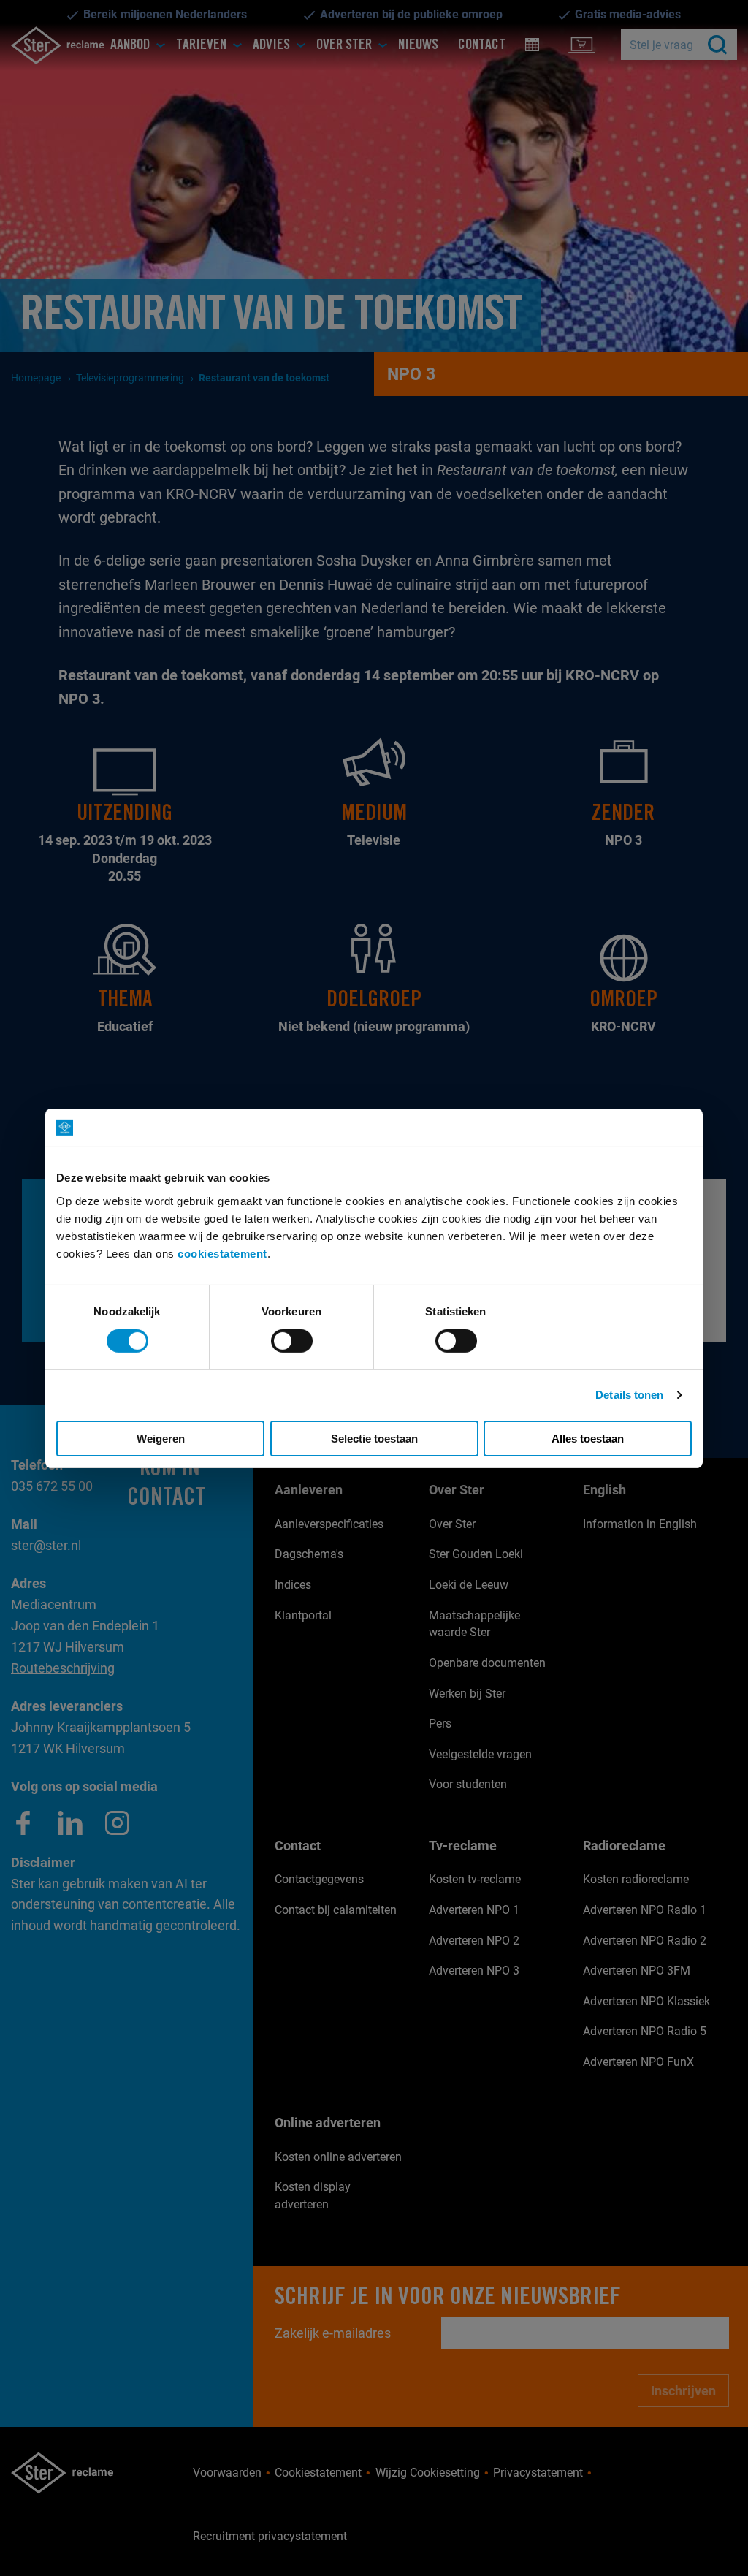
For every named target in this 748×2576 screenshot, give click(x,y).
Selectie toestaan (374, 1439)
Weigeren (161, 1439)
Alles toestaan (588, 1439)
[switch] (292, 1341)
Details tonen (629, 1395)
